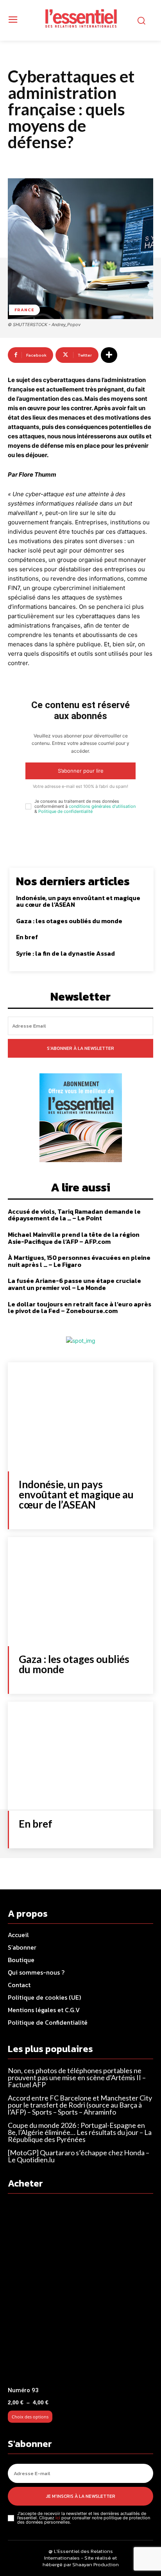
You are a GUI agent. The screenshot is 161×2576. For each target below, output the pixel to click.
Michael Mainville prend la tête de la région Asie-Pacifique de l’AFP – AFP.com (74, 1238)
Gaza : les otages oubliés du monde (69, 921)
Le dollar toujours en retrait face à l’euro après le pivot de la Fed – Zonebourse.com (80, 1308)
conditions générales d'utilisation (102, 806)
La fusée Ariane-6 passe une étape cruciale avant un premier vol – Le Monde (74, 1284)
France (24, 310)
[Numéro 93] (80, 2292)
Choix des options (30, 2417)
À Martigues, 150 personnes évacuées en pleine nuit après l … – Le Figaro (79, 1261)
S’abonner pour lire (81, 771)
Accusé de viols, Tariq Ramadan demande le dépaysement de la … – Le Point (74, 1215)
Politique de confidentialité (65, 811)
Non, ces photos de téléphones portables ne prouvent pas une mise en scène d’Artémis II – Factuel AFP (77, 2077)
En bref (27, 937)
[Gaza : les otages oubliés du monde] (80, 1592)
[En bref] (80, 1756)
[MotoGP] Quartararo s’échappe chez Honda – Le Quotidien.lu (79, 2156)
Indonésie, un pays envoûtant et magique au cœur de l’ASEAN (78, 901)
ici (58, 2518)
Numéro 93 (23, 2390)
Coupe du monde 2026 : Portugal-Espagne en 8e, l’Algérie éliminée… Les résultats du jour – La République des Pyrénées (80, 2132)
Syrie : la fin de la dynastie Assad (65, 953)
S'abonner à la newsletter (80, 1048)
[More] (109, 355)
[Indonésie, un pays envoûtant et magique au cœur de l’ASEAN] (80, 1417)
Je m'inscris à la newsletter (81, 2496)
